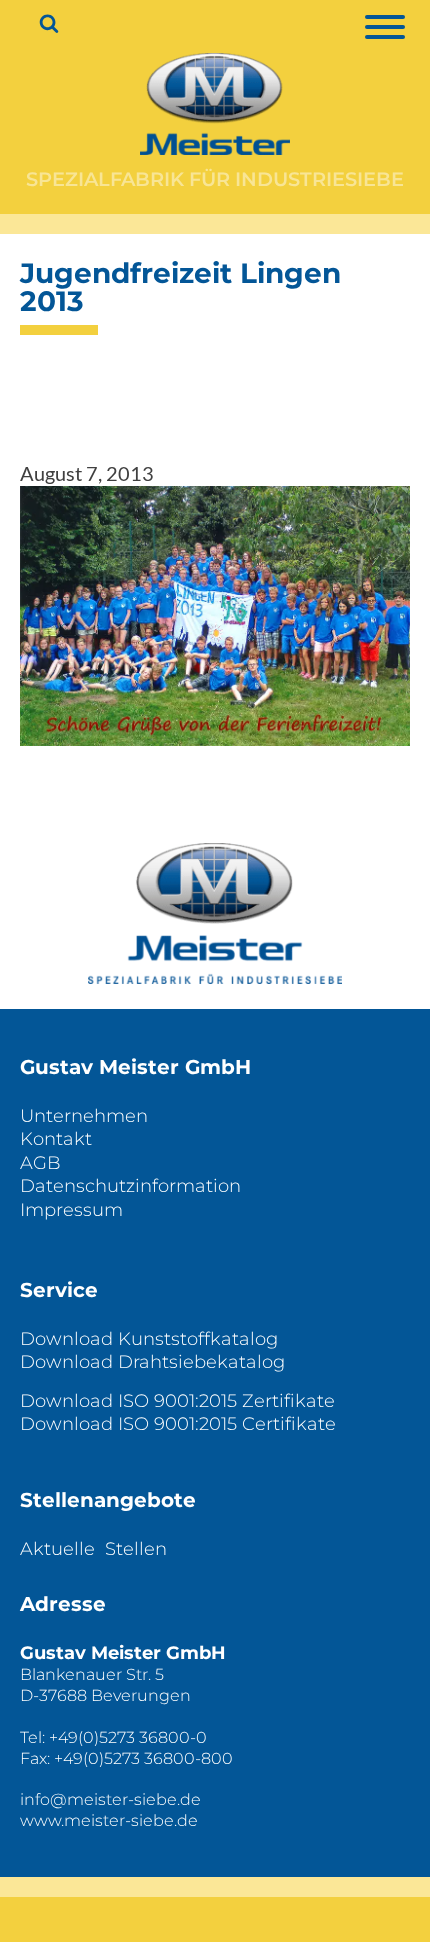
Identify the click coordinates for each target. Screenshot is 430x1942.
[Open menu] (395, 27)
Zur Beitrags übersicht (215, 804)
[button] (215, 616)
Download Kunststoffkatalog (149, 1339)
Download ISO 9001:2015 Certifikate (178, 1424)
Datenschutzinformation (130, 1186)
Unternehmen (84, 1116)
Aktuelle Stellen (93, 1549)
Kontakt (56, 1139)
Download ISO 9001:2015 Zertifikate (177, 1401)
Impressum (71, 1210)
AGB (40, 1163)
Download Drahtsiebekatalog (152, 1362)
